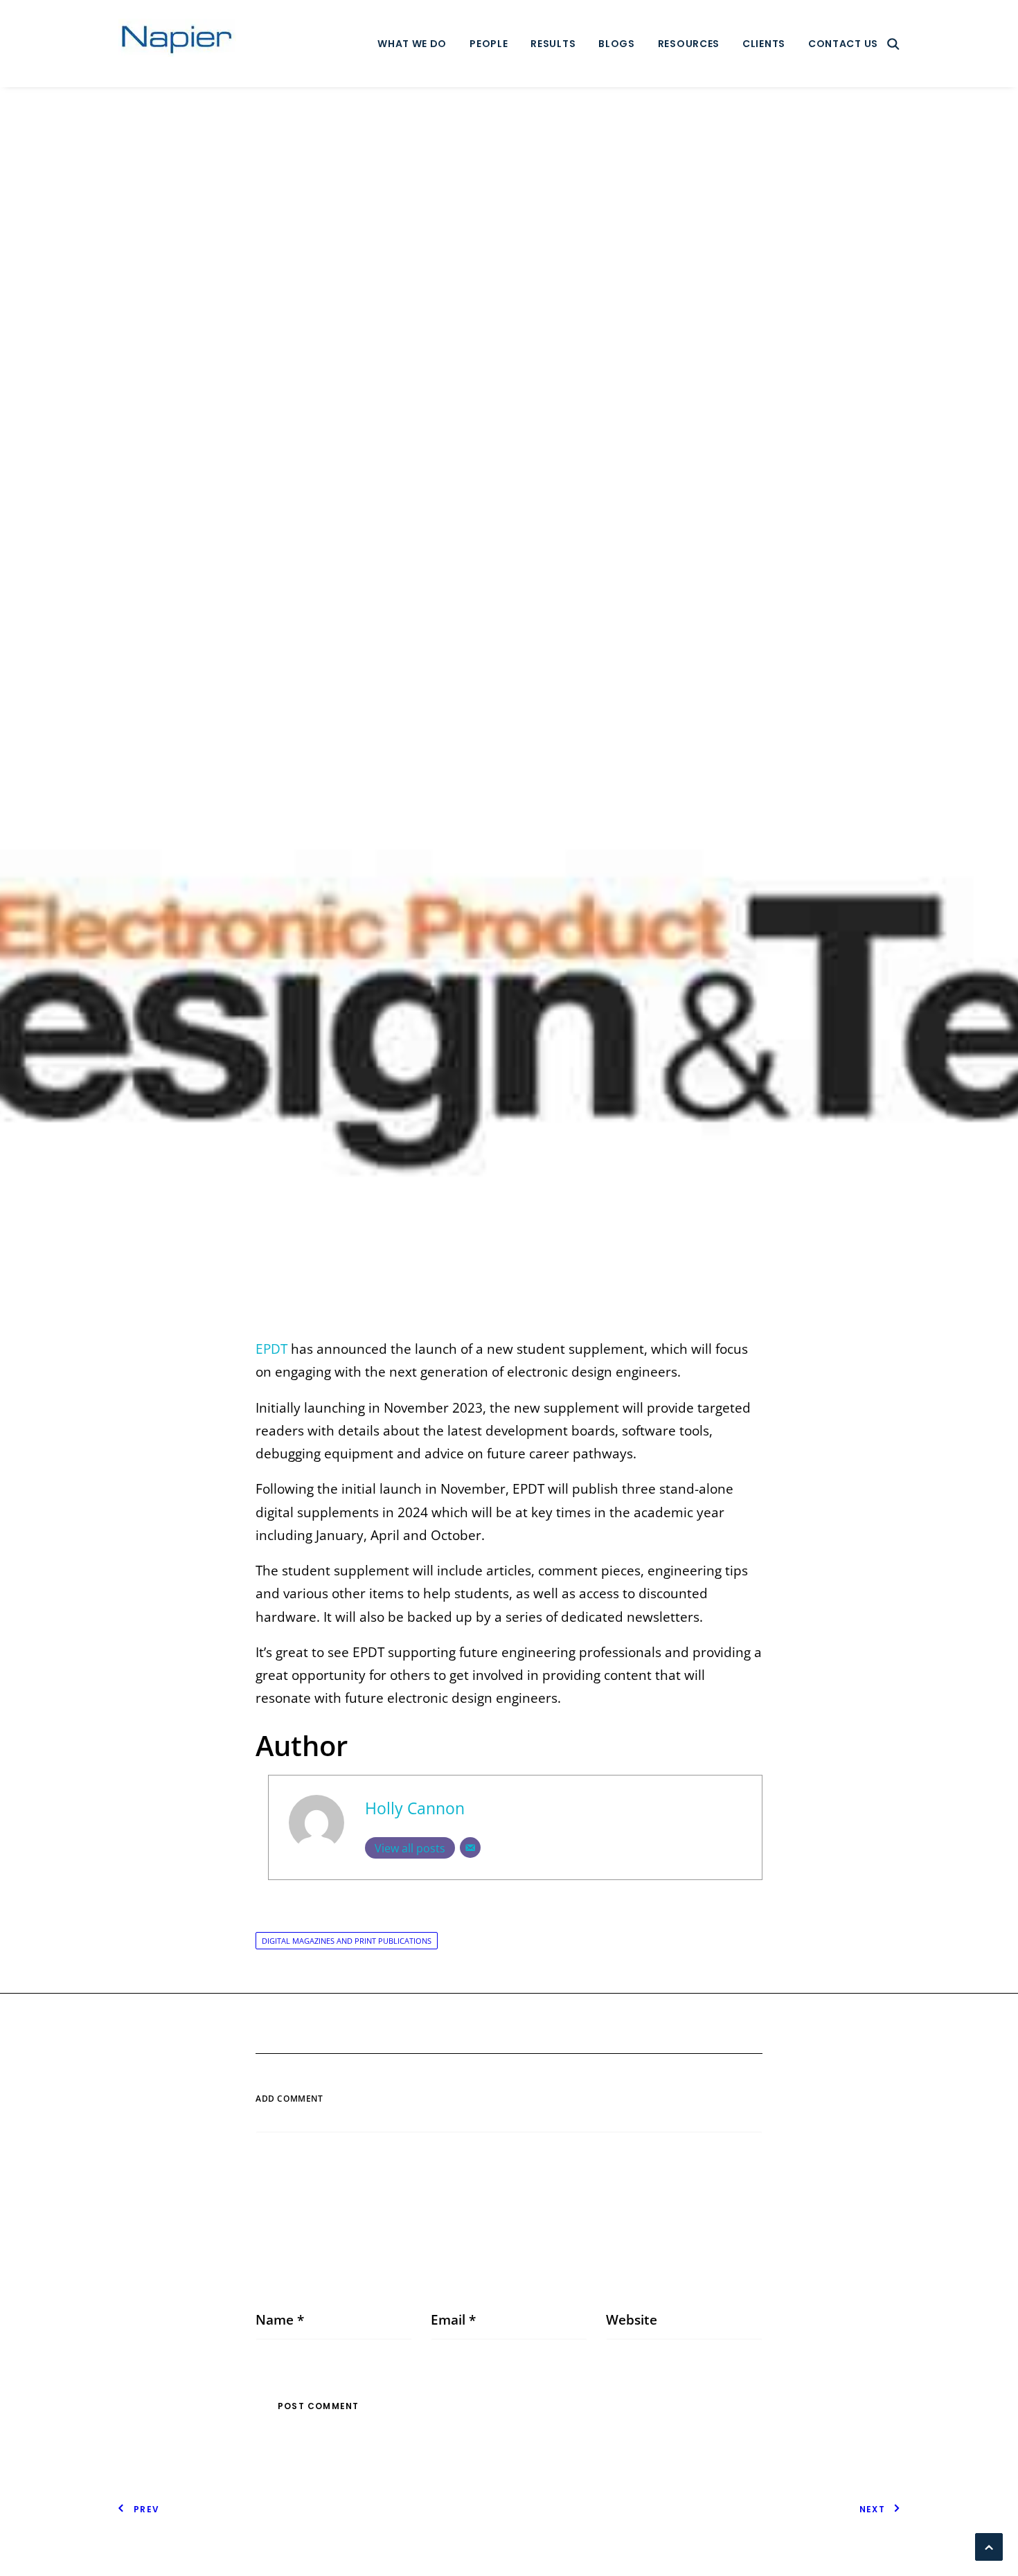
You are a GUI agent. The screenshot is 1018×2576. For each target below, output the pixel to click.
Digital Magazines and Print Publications (347, 1941)
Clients (764, 44)
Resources (689, 44)
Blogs (617, 44)
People (489, 44)
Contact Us (843, 44)
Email (453, 2320)
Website (632, 2320)
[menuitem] (412, 44)
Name (280, 2320)
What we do (412, 44)
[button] (893, 44)
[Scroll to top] (989, 2546)
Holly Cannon (636, 715)
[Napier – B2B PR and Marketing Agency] (177, 44)
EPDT (271, 1349)
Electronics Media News (502, 715)
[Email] (470, 1848)
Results (553, 44)
